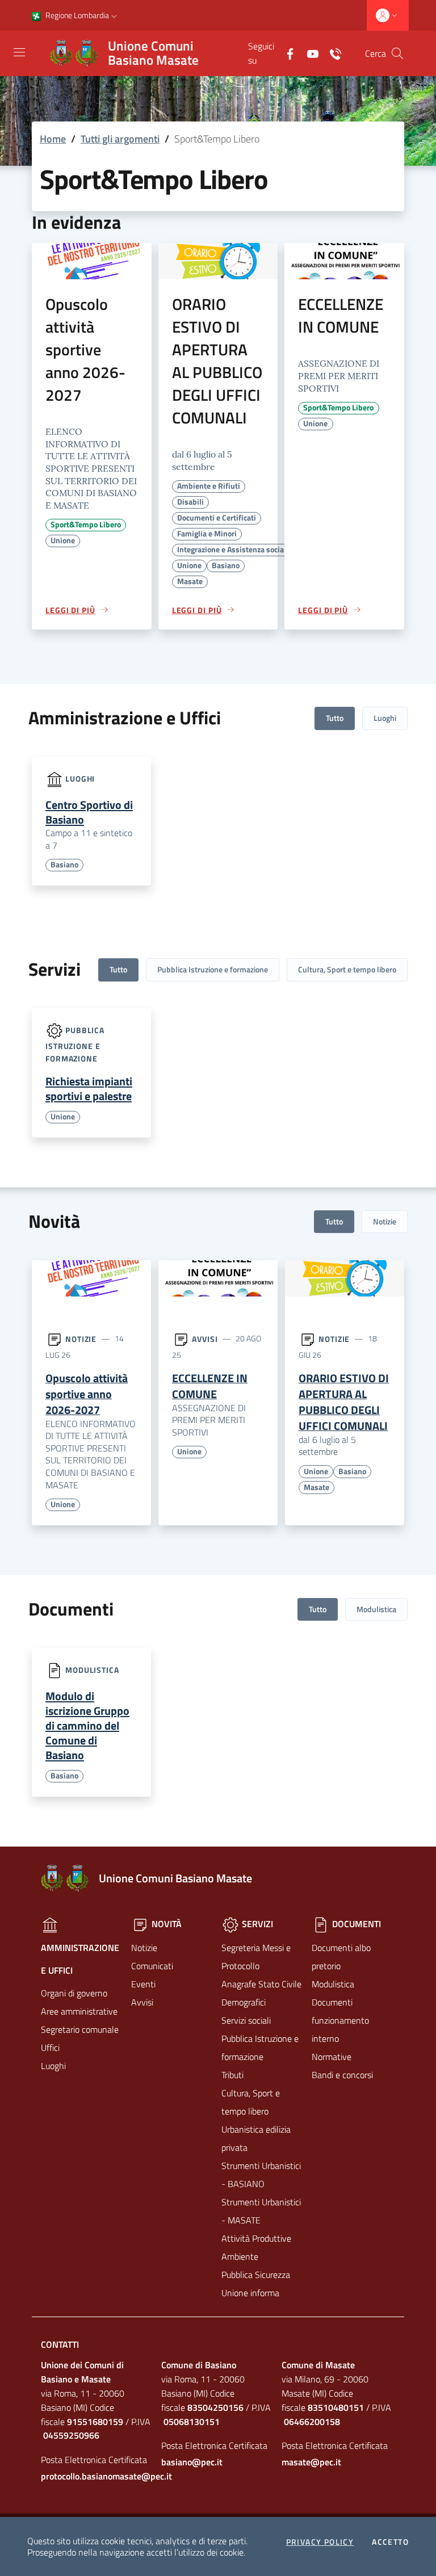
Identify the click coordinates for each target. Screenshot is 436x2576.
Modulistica (376, 1609)
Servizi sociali (246, 2020)
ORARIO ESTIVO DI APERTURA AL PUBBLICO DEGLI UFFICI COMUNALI (217, 361)
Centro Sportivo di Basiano (89, 812)
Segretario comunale (80, 2029)
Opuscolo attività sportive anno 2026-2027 (85, 349)
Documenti (355, 1924)
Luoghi (385, 718)
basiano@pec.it (192, 2462)
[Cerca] (397, 53)
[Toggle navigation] (19, 52)
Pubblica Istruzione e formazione (213, 969)
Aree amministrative (79, 2011)
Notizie (385, 1221)
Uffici (50, 2048)
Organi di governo (74, 1993)
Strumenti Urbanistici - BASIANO (261, 2175)
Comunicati (152, 1966)
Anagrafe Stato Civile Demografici (261, 1993)
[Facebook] (286, 53)
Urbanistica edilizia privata (256, 2138)
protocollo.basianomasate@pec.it (98, 2476)
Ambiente (240, 2256)
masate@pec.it (311, 2462)
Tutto (335, 718)
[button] (114, 15)
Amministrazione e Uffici (80, 1959)
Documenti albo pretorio (341, 1957)
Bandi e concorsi (342, 2075)
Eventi (143, 1984)
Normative (332, 2057)
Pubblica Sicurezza (256, 2275)
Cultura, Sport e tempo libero (347, 969)
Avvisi (205, 1338)
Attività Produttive (256, 2238)
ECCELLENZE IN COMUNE (341, 315)
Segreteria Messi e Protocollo (256, 1957)
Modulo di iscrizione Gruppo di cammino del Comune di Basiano (87, 1725)
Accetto (390, 2542)
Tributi (232, 2075)
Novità (165, 1924)
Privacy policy (320, 2542)
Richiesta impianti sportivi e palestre (89, 1088)
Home (53, 139)
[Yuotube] (308, 53)
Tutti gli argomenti (120, 139)
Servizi (256, 1924)
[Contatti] (331, 53)
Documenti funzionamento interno (340, 2020)
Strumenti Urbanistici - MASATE (261, 2211)
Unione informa (250, 2293)
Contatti (60, 2344)
